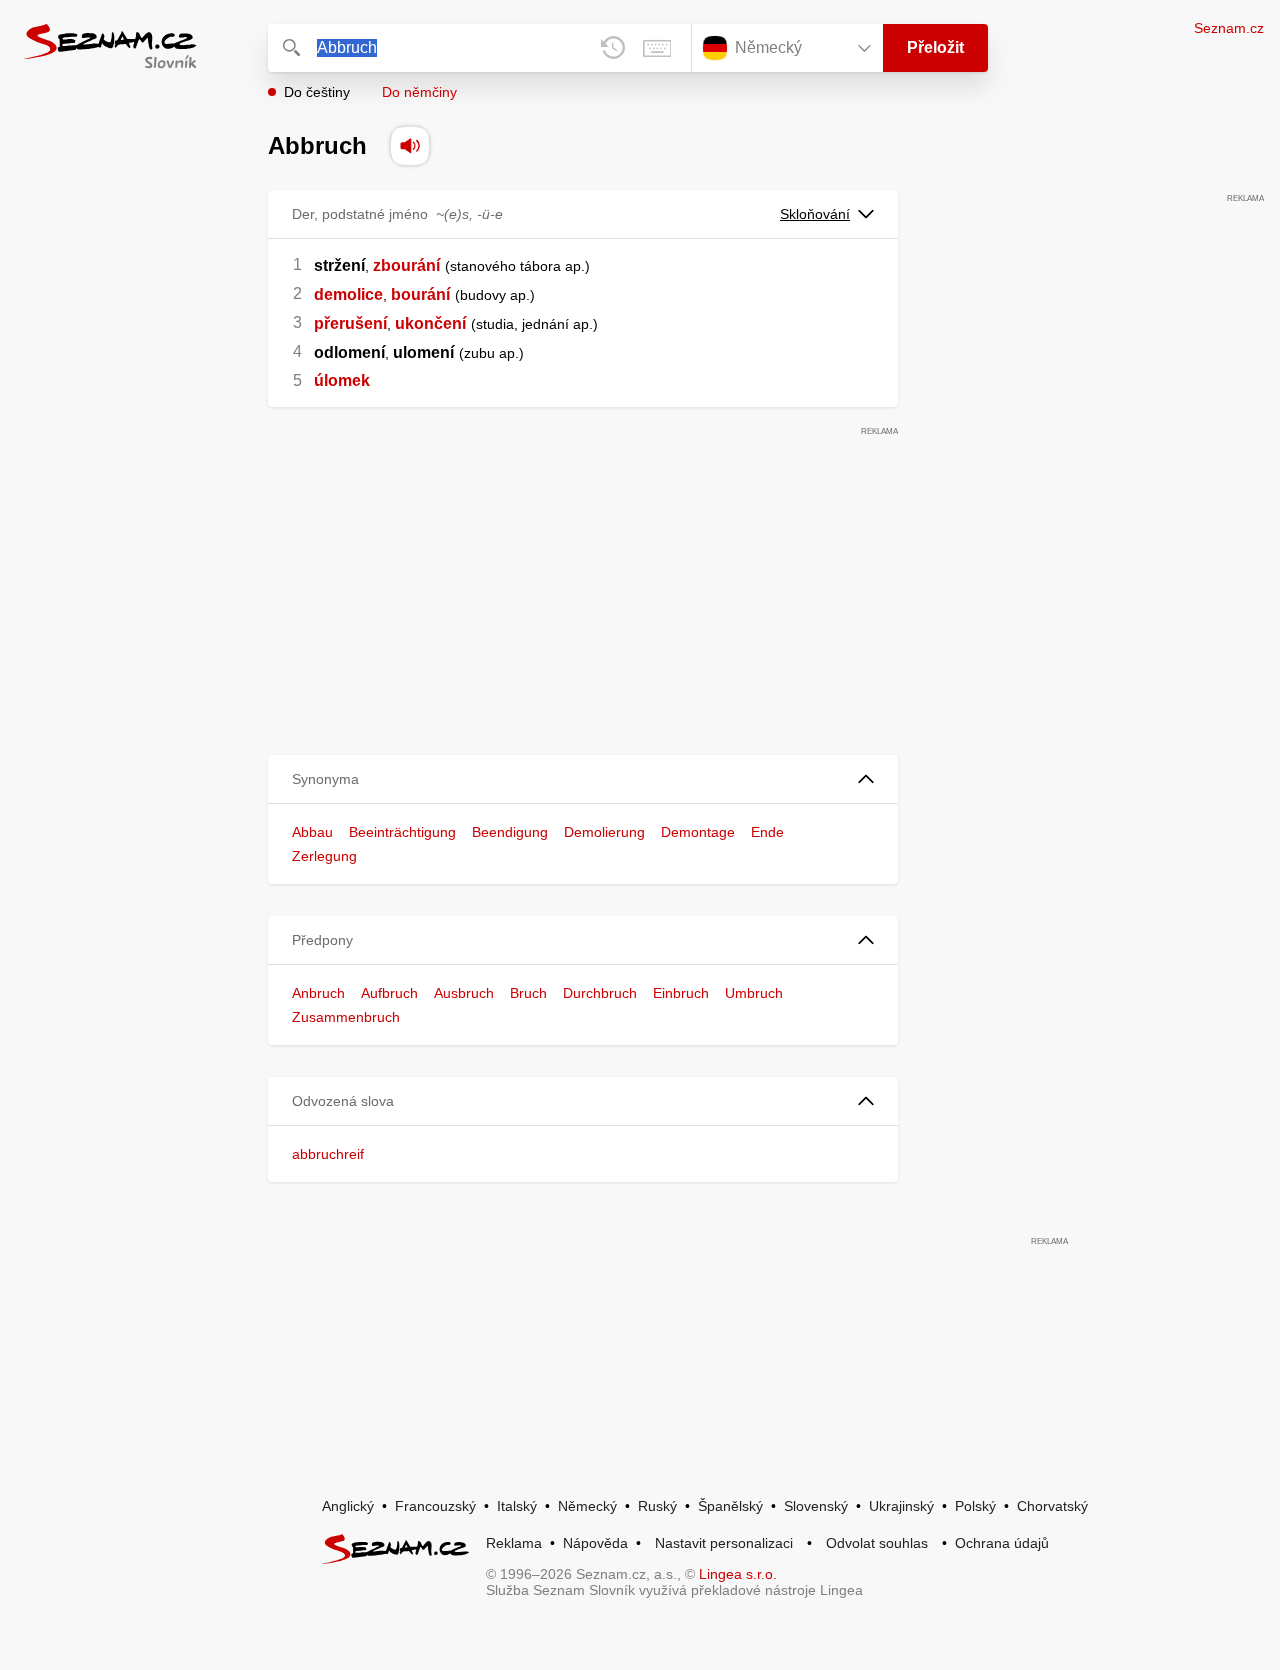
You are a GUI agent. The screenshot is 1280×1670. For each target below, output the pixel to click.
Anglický (348, 1506)
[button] (583, 779)
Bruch (528, 993)
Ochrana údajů (1002, 1543)
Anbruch (318, 993)
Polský (975, 1506)
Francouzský (435, 1506)
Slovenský (816, 1506)
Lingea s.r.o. (738, 1574)
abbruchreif (328, 1154)
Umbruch (754, 993)
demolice (348, 294)
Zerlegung (324, 856)
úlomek (342, 380)
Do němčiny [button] (419, 92)
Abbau (312, 832)
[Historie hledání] (613, 48)
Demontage (698, 832)
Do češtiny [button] (317, 92)
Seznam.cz (1229, 28)
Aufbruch (389, 993)
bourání (420, 294)
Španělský (730, 1506)
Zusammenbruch (346, 1017)
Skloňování (815, 214)
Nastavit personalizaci (724, 1543)
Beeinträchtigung (402, 832)
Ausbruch (464, 993)
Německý (587, 1506)
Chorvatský (1052, 1506)
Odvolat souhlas (877, 1543)
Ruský (657, 1506)
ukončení (430, 323)
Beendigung (510, 832)
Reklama (514, 1543)
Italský (517, 1506)
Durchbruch (600, 993)
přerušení (350, 323)
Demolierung (604, 832)
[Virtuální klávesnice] (657, 48)
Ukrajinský (901, 1506)
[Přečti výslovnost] (410, 146)
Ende (767, 832)
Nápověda (595, 1543)
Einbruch (681, 993)
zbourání (406, 265)
